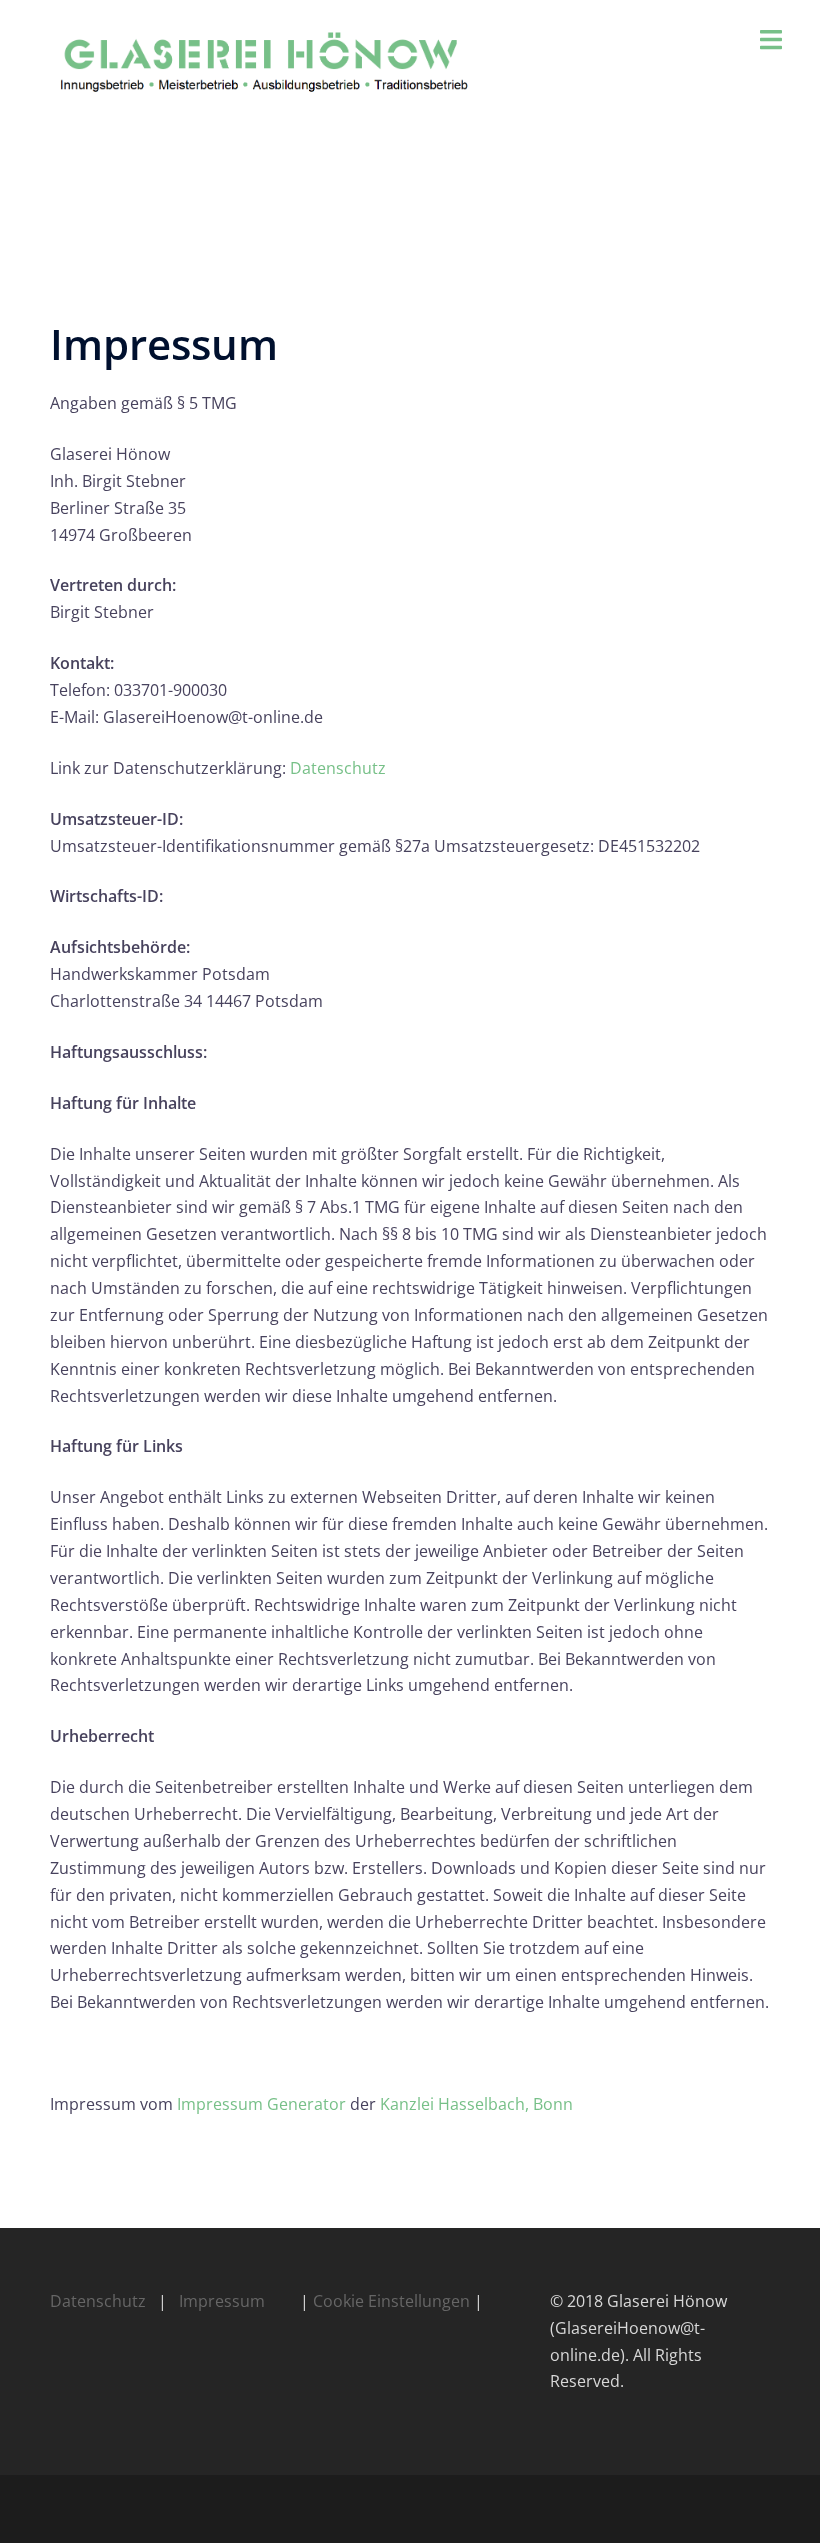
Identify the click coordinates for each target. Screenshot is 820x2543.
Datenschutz (338, 768)
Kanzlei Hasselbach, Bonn (476, 2104)
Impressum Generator (261, 2104)
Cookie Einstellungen (391, 2301)
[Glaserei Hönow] (285, 62)
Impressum (222, 2301)
